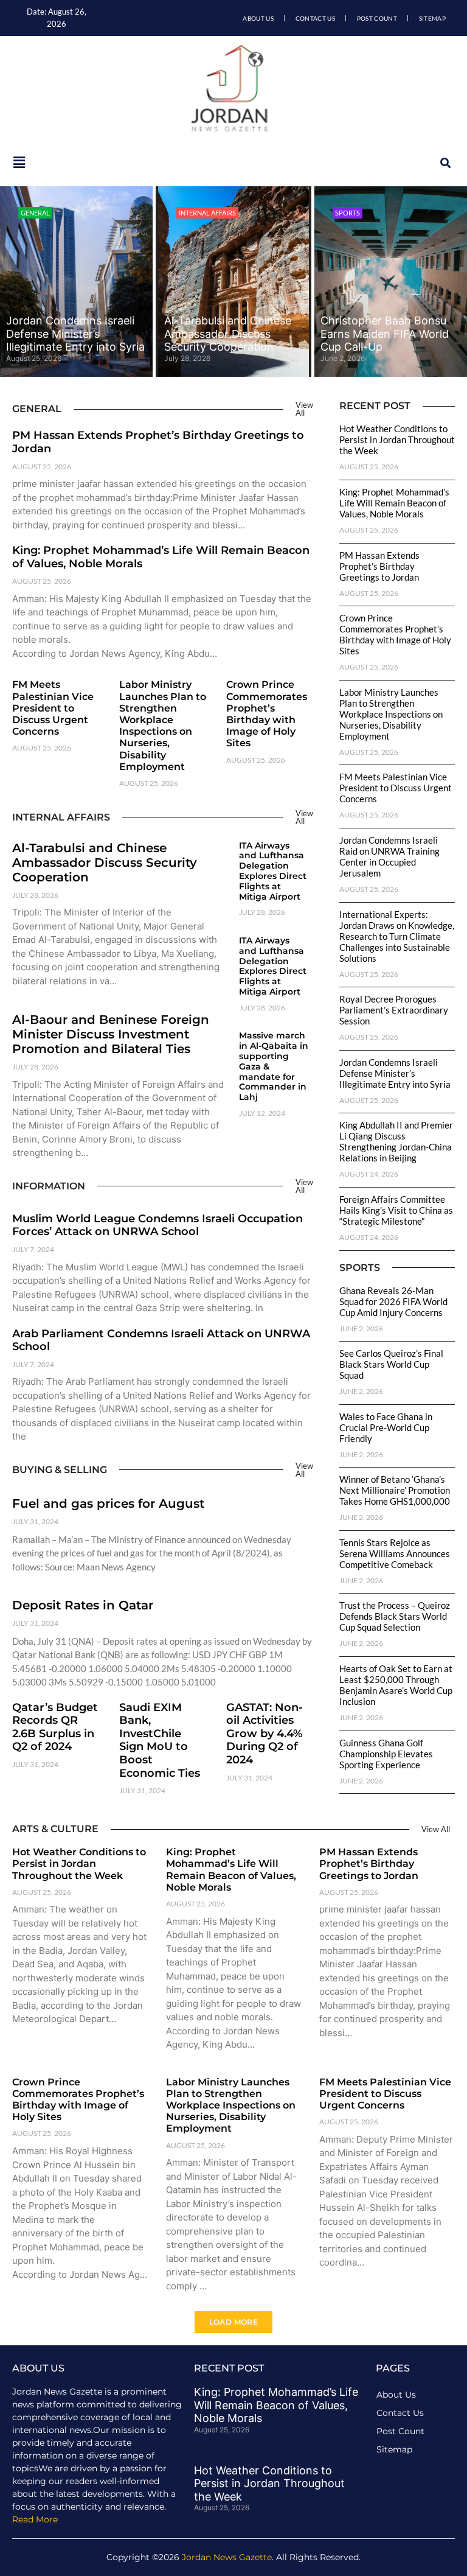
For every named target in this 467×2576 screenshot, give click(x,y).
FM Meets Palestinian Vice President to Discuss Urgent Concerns (53, 708)
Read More (35, 2519)
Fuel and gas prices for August (108, 1503)
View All (304, 409)
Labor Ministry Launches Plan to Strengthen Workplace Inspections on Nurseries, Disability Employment (163, 725)
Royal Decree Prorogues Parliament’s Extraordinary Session (394, 1010)
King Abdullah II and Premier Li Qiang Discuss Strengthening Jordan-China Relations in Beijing (396, 1141)
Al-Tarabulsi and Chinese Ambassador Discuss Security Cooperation (228, 334)
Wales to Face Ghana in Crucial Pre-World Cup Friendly (386, 1427)
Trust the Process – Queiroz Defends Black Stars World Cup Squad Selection (395, 1616)
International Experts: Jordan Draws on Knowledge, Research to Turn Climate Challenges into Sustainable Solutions (397, 936)
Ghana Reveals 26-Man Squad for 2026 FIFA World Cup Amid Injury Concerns (393, 1301)
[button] (445, 163)
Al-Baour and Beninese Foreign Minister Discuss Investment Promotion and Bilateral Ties (111, 1034)
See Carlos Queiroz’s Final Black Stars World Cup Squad (391, 1364)
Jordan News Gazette (227, 2557)
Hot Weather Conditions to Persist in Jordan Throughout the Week (397, 439)
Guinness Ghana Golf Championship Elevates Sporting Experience (386, 1754)
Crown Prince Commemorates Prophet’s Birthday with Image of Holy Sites (267, 714)
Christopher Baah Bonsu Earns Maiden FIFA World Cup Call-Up (385, 334)
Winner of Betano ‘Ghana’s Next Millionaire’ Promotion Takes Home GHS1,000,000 (395, 1490)
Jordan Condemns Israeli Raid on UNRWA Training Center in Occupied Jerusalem (389, 856)
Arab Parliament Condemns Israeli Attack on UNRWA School (161, 1340)
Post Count (377, 18)
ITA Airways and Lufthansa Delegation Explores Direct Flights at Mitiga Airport (273, 871)
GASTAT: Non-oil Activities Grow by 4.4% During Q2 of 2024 (265, 1734)
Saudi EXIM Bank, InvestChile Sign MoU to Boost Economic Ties (160, 1740)
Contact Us (315, 18)
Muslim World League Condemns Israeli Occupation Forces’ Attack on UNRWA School (157, 1225)
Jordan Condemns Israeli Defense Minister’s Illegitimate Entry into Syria (75, 334)
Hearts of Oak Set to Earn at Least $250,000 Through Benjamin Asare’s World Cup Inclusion (396, 1685)
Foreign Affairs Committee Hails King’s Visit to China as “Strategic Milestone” (396, 1210)
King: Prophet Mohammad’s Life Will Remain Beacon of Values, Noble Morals (161, 557)
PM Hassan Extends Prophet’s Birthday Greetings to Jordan (158, 442)
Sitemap (432, 18)
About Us (258, 18)
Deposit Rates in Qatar (83, 1605)
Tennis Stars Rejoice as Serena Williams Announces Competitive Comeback (395, 1553)
